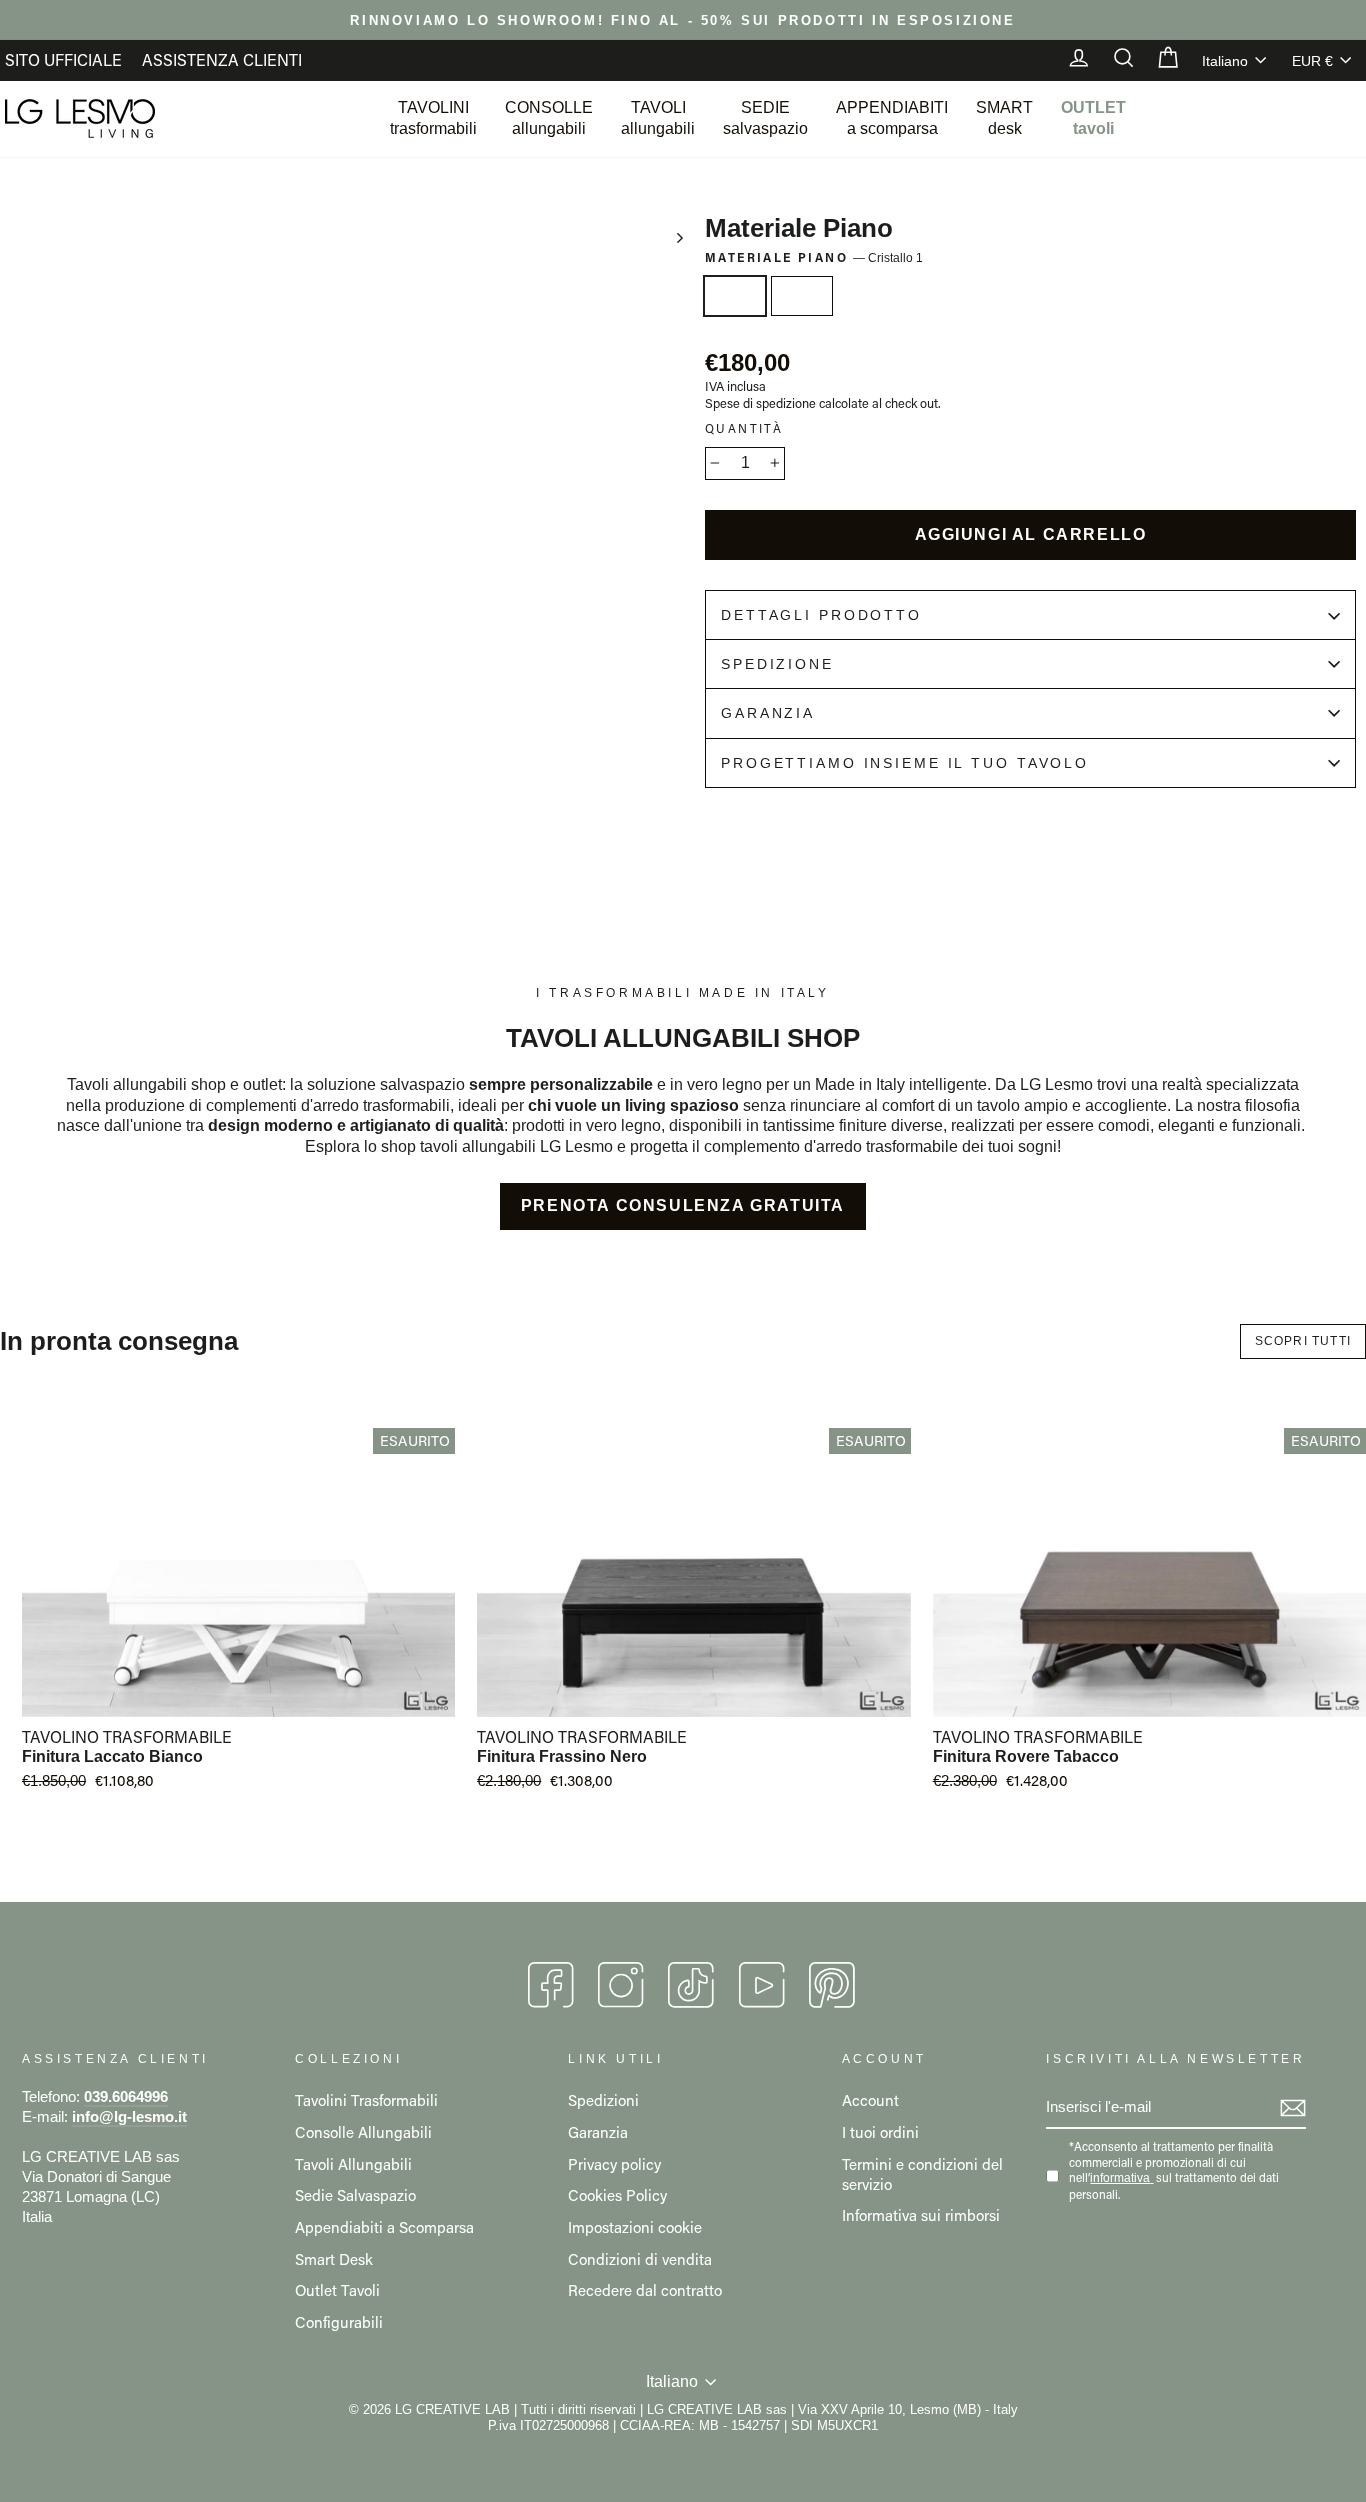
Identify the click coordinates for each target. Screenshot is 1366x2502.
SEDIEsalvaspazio (765, 118)
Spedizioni (603, 2100)
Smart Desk (334, 2259)
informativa (1120, 2178)
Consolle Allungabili (363, 2132)
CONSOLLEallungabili (549, 118)
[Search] (1114, 60)
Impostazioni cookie (635, 2227)
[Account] (1069, 60)
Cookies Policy (617, 2195)
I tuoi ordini (880, 2132)
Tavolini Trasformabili (366, 2100)
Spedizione (777, 664)
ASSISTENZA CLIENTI (222, 59)
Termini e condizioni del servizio (922, 2174)
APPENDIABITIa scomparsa (892, 118)
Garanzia (768, 713)
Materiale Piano (814, 257)
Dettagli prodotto (821, 615)
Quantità (744, 428)
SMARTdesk (1004, 118)
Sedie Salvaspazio (355, 2195)
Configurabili (339, 2322)
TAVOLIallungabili (658, 118)
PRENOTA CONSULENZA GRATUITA (683, 1205)
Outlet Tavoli (337, 2290)
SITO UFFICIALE (63, 59)
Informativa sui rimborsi (921, 2215)
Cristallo (802, 296)
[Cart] (1158, 60)
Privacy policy (614, 2164)
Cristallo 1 (735, 296)
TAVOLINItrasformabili (433, 118)
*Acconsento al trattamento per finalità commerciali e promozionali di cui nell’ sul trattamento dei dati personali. (1174, 2170)
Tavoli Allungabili (353, 2164)
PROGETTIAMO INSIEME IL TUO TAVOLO (905, 763)
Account (870, 2100)
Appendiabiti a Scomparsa (384, 2227)
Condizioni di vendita (640, 2259)
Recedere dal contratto (645, 2290)
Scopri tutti (1303, 1341)
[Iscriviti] (1293, 2108)
